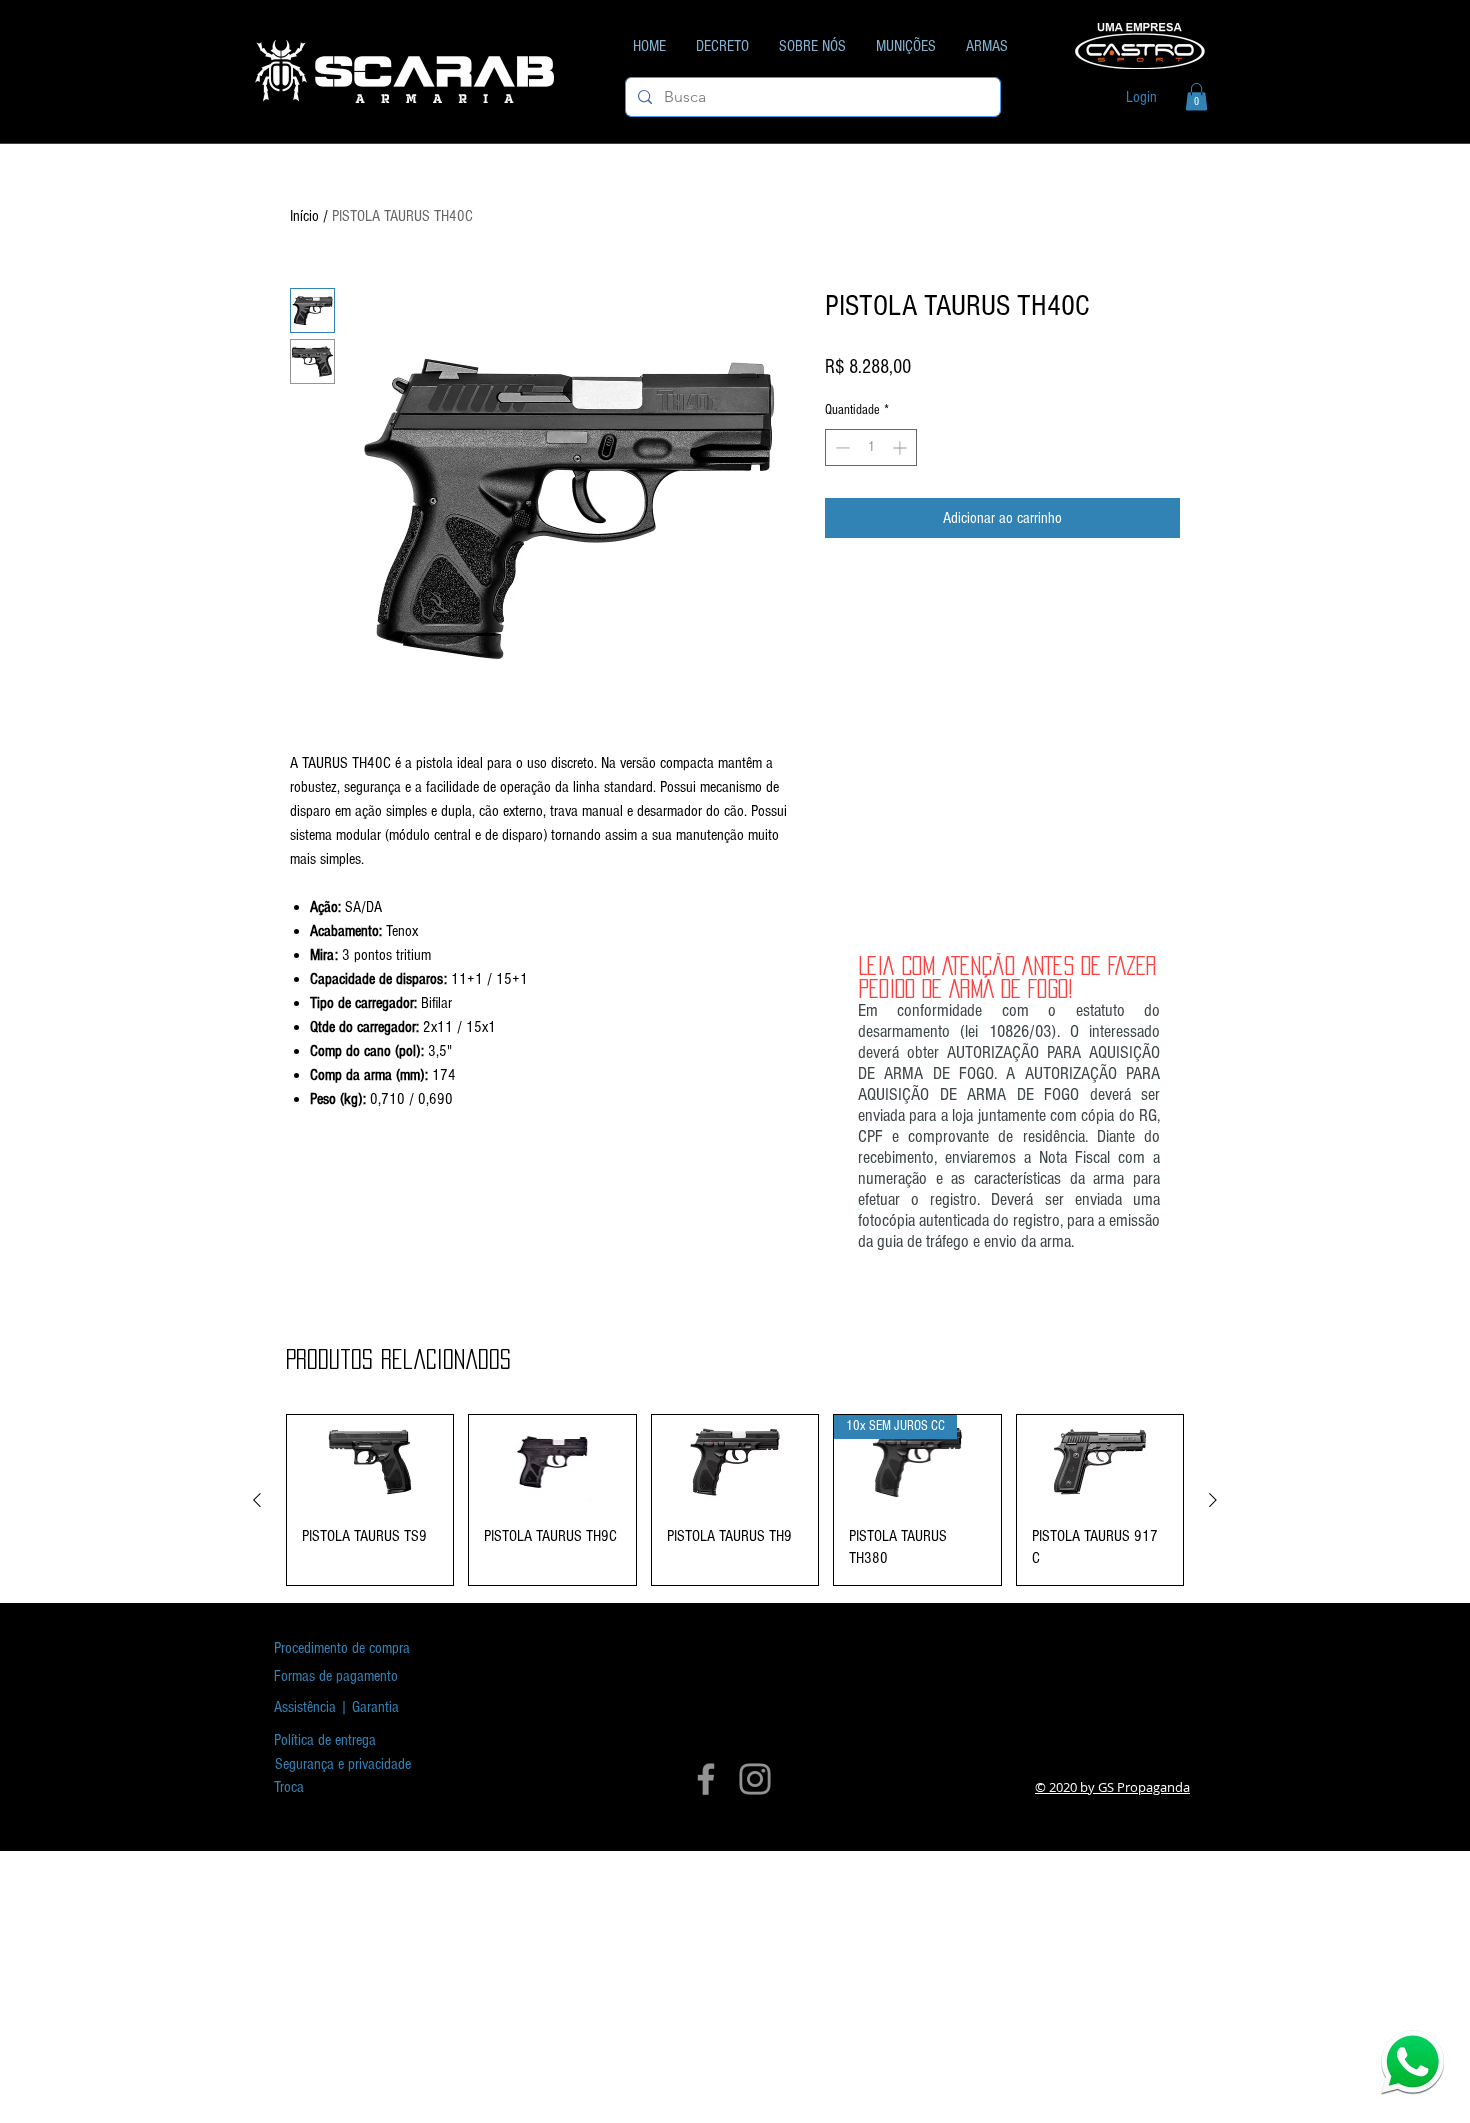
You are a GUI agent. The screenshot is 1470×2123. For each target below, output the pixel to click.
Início (304, 216)
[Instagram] (755, 1779)
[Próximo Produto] (1213, 1500)
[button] (1196, 96)
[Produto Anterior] (257, 1500)
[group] (735, 1499)
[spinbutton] (871, 447)
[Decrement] (840, 447)
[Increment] (901, 447)
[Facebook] (706, 1779)
